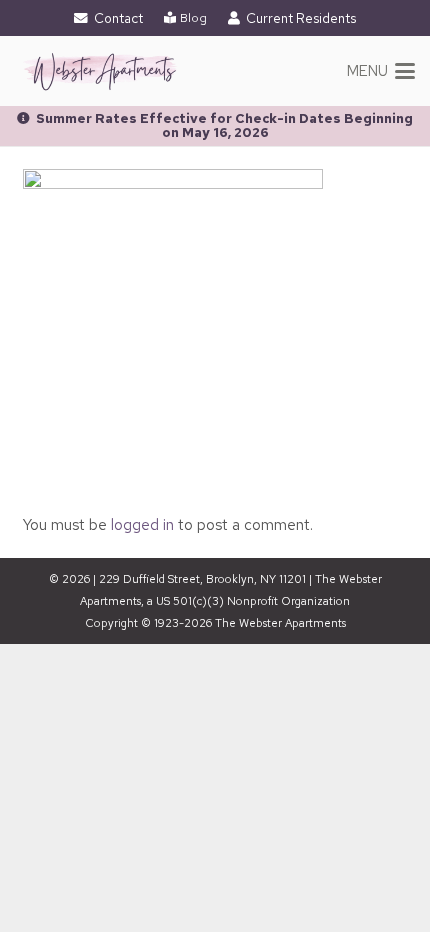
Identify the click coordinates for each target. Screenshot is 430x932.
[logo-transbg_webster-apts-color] (100, 71)
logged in (142, 525)
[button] (381, 71)
